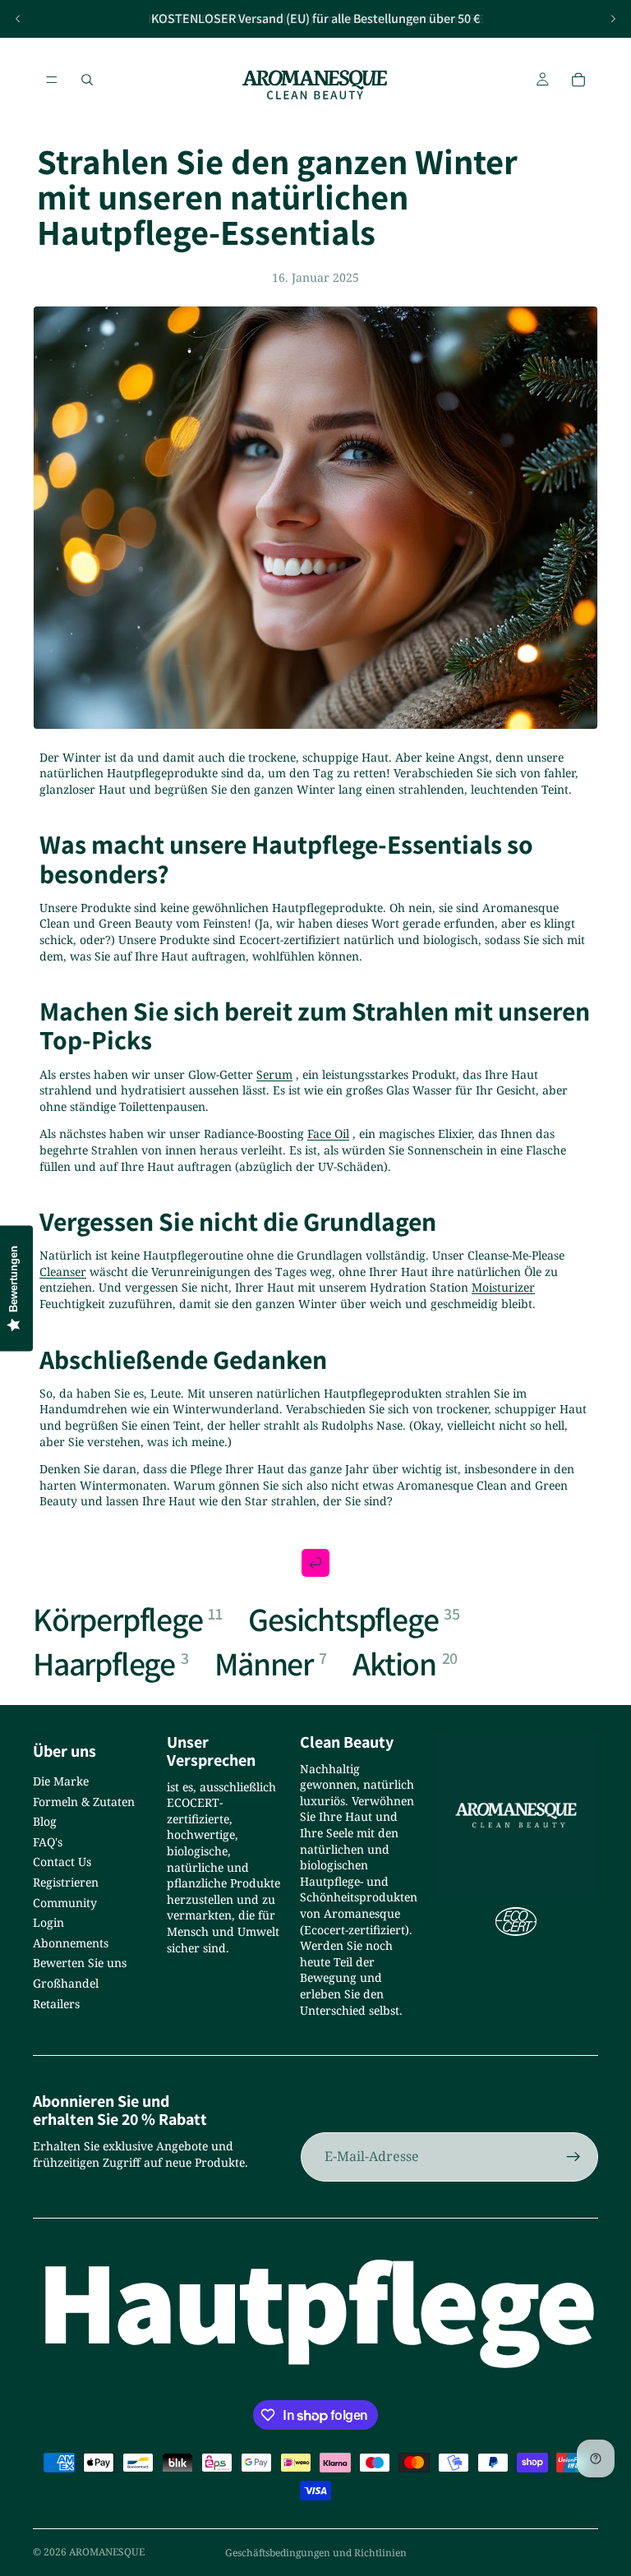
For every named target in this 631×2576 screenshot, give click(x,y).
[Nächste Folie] (613, 19)
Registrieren (66, 1882)
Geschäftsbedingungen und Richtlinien (316, 2553)
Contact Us (62, 1862)
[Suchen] (87, 80)
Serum (274, 1074)
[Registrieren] (573, 2157)
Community (65, 1903)
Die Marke (61, 1781)
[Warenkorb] (578, 80)
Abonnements (71, 1943)
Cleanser (63, 1272)
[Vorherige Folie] (18, 19)
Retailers (56, 2004)
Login (48, 1922)
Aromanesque (107, 2552)
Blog (45, 1821)
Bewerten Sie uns (80, 1963)
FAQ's (48, 1842)
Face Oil (328, 1134)
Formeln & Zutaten (84, 1802)
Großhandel (66, 1983)
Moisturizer (503, 1287)
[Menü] (52, 80)
